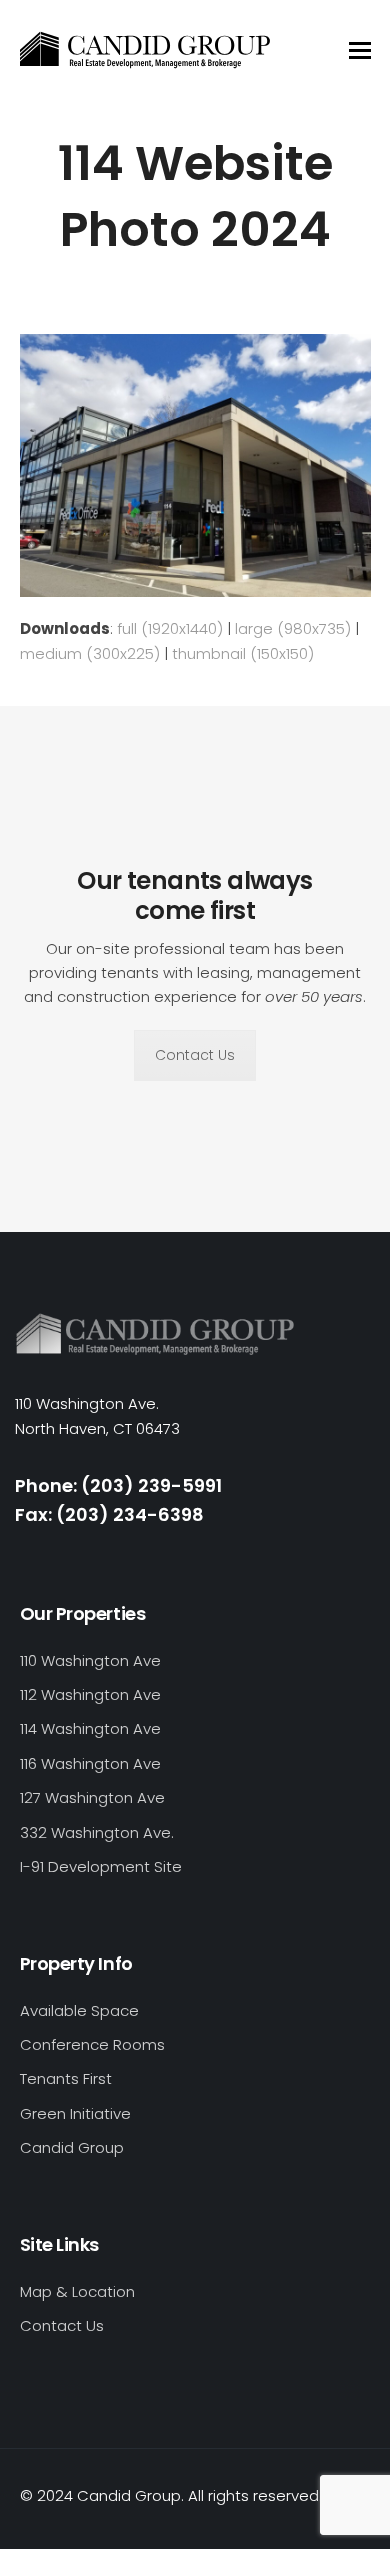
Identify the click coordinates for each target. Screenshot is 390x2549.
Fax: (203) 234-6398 (109, 1514)
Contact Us (195, 1055)
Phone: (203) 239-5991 (118, 1485)
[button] (360, 50)
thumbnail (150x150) (243, 653)
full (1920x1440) (170, 628)
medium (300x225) (90, 653)
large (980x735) (293, 628)
